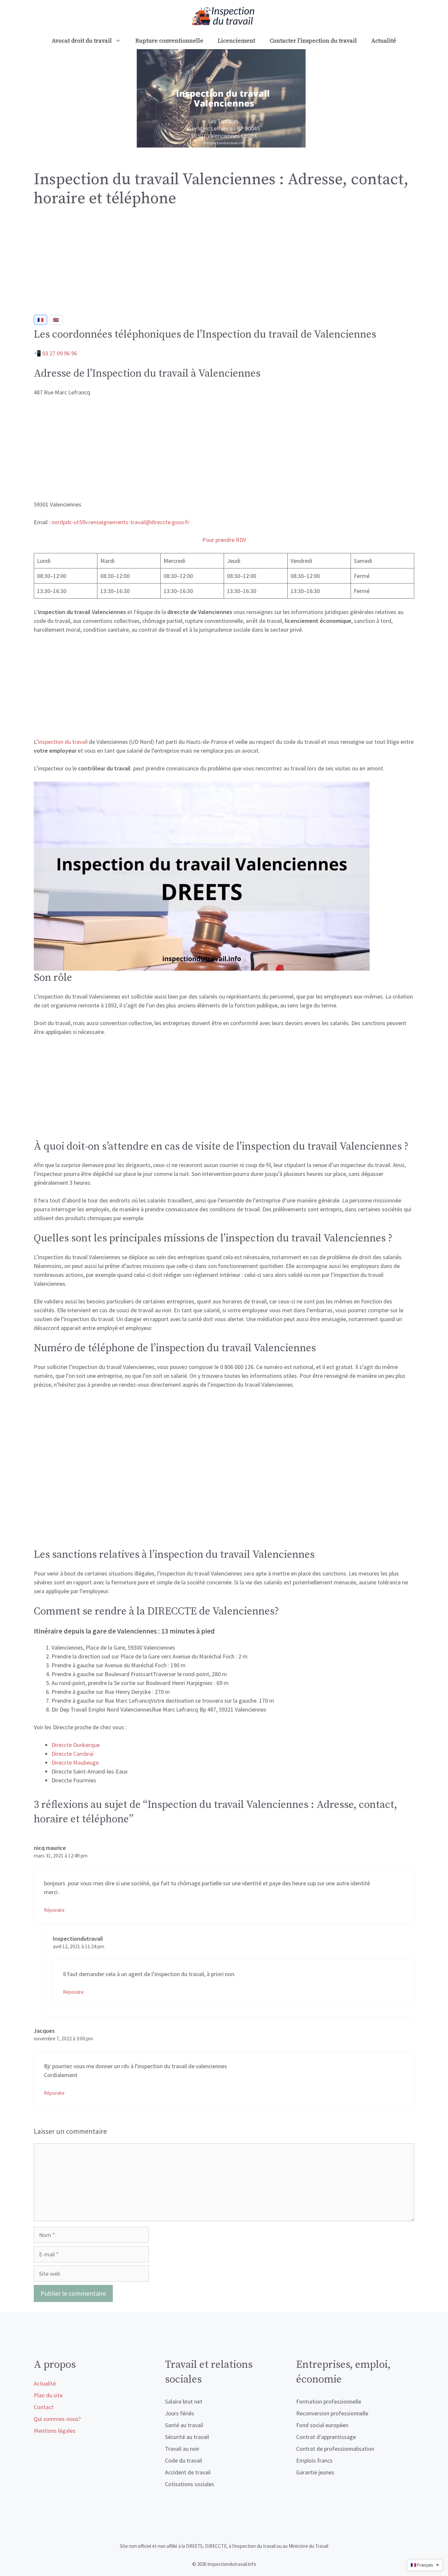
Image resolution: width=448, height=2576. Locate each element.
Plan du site (48, 2395)
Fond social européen (322, 2425)
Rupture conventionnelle (169, 41)
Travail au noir (182, 2449)
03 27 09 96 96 (60, 353)
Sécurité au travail (187, 2437)
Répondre (54, 1910)
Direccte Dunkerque (76, 1745)
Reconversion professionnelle (332, 2413)
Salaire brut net (184, 2401)
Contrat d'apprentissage (326, 2437)
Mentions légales (55, 2431)
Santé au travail (184, 2425)
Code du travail (183, 2460)
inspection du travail (63, 742)
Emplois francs (314, 2460)
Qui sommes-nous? (57, 2419)
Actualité (384, 41)
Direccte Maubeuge (75, 1763)
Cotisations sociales (190, 2484)
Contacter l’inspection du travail (313, 41)
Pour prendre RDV (224, 540)
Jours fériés (180, 2413)
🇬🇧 (56, 320)
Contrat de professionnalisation (335, 2449)
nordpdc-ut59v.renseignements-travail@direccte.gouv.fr (120, 522)
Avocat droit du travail (82, 41)
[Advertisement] (224, 264)
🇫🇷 (41, 320)
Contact (44, 2407)
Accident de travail (188, 2472)
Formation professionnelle (329, 2401)
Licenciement (236, 41)
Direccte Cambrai (72, 1754)
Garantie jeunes (315, 2472)
